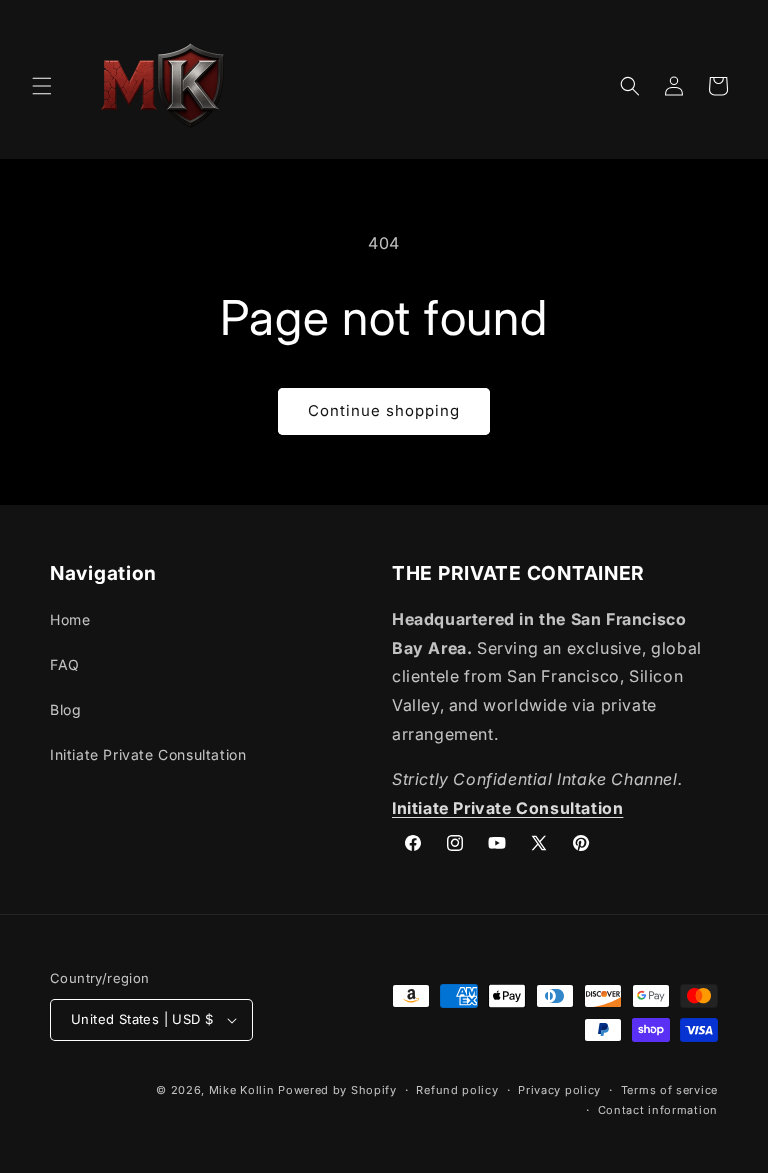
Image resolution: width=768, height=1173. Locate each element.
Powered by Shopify (337, 1090)
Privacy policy (559, 1090)
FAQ (65, 664)
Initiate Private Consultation (148, 754)
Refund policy (457, 1090)
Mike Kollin (242, 1090)
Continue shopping (384, 410)
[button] (42, 86)
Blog (65, 709)
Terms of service (669, 1090)
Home (70, 619)
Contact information (658, 1110)
